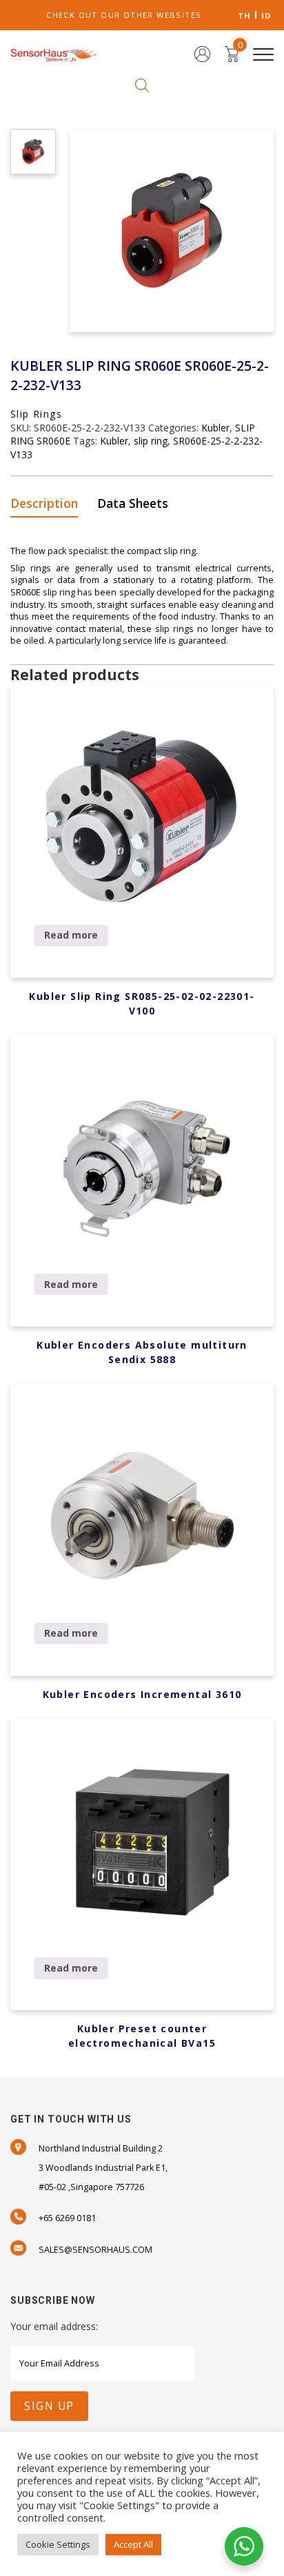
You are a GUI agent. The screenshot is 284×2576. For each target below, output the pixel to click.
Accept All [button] (133, 2544)
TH (245, 16)
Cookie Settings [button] (58, 2544)
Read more (71, 935)
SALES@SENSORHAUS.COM (95, 2250)
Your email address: (54, 2326)
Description (44, 503)
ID (266, 16)
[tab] (49, 504)
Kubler (215, 428)
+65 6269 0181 (67, 2218)
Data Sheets (133, 503)
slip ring (151, 441)
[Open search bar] (142, 84)
